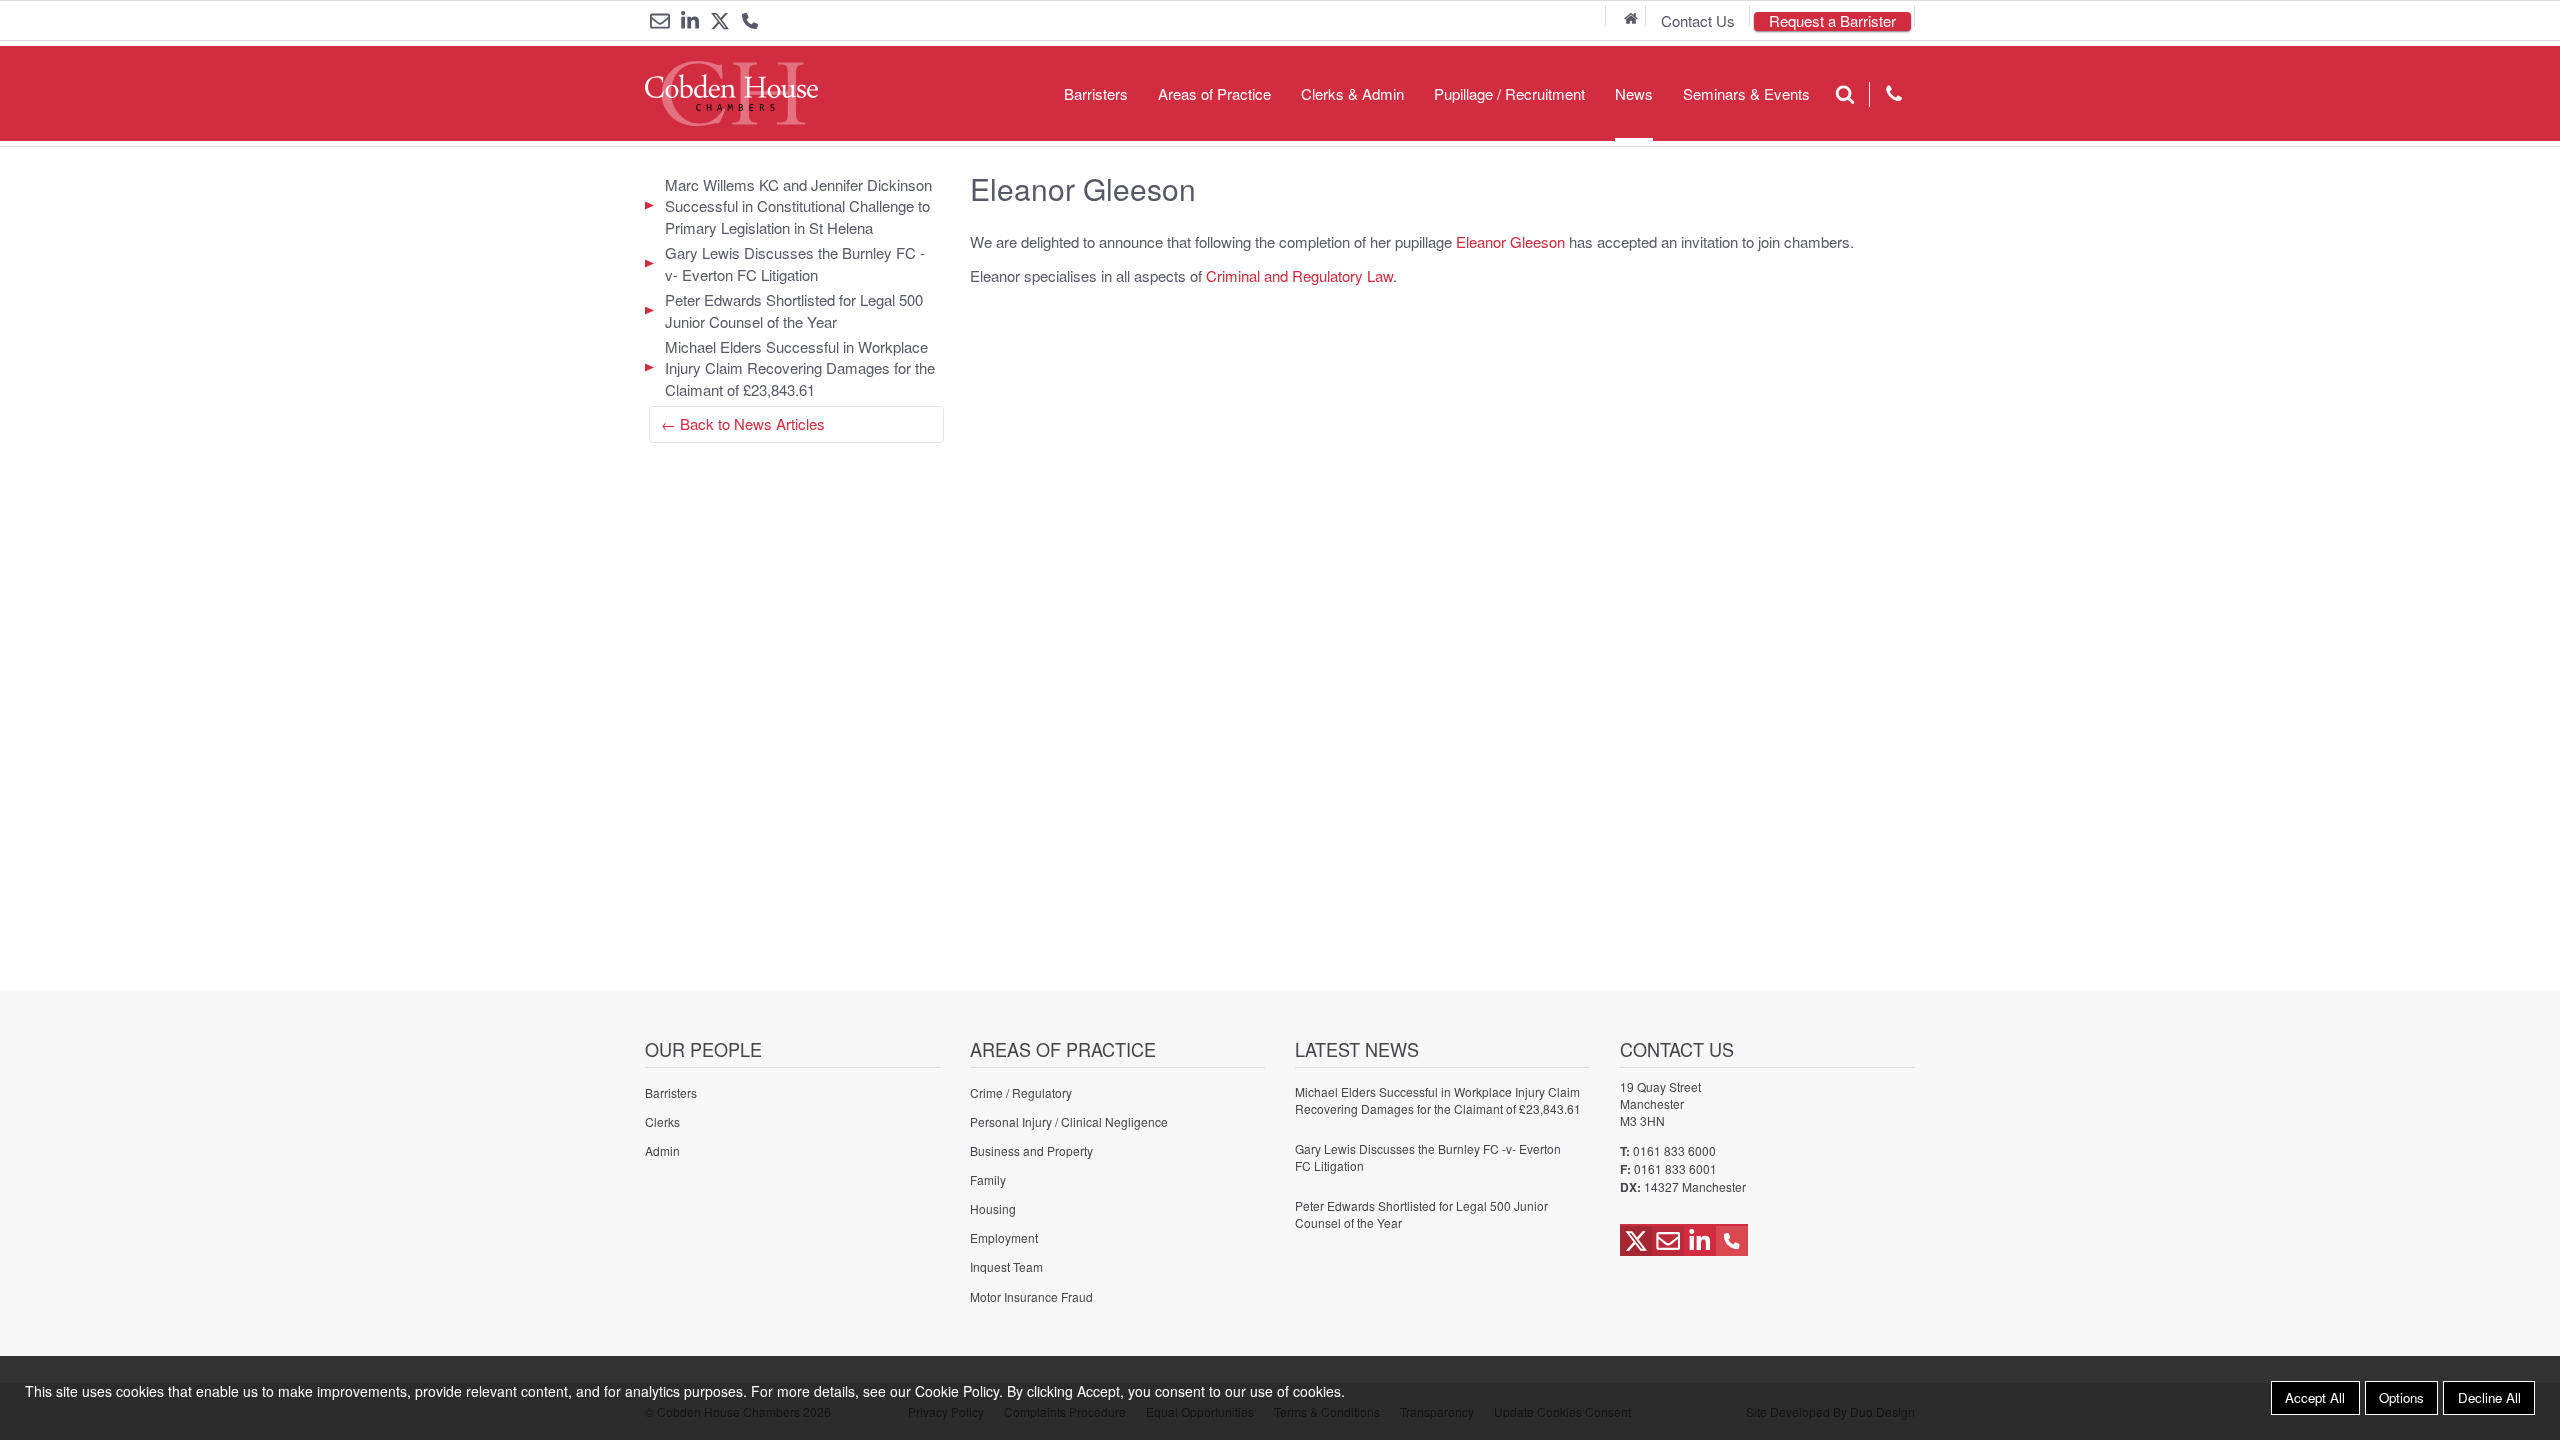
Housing (993, 1208)
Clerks (662, 1121)
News (1634, 93)
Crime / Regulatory (1021, 1092)
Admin (662, 1150)
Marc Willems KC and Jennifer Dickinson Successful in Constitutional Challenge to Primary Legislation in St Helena (798, 206)
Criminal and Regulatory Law (1299, 275)
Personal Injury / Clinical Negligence (1069, 1121)
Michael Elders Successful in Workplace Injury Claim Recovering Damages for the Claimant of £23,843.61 (800, 368)
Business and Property (1031, 1150)
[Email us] (660, 21)
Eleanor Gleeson (1510, 241)
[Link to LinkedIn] (690, 21)
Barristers (1096, 93)
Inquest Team (1006, 1266)
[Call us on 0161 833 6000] (750, 23)
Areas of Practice (1214, 93)
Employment (1004, 1237)
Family (988, 1179)
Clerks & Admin (1352, 93)
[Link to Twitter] (720, 21)
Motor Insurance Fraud (1031, 1296)
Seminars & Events (1746, 93)
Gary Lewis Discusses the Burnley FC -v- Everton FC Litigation (795, 263)
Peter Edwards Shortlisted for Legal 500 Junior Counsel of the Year (794, 310)
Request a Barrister (1832, 21)
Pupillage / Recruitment (1509, 93)
